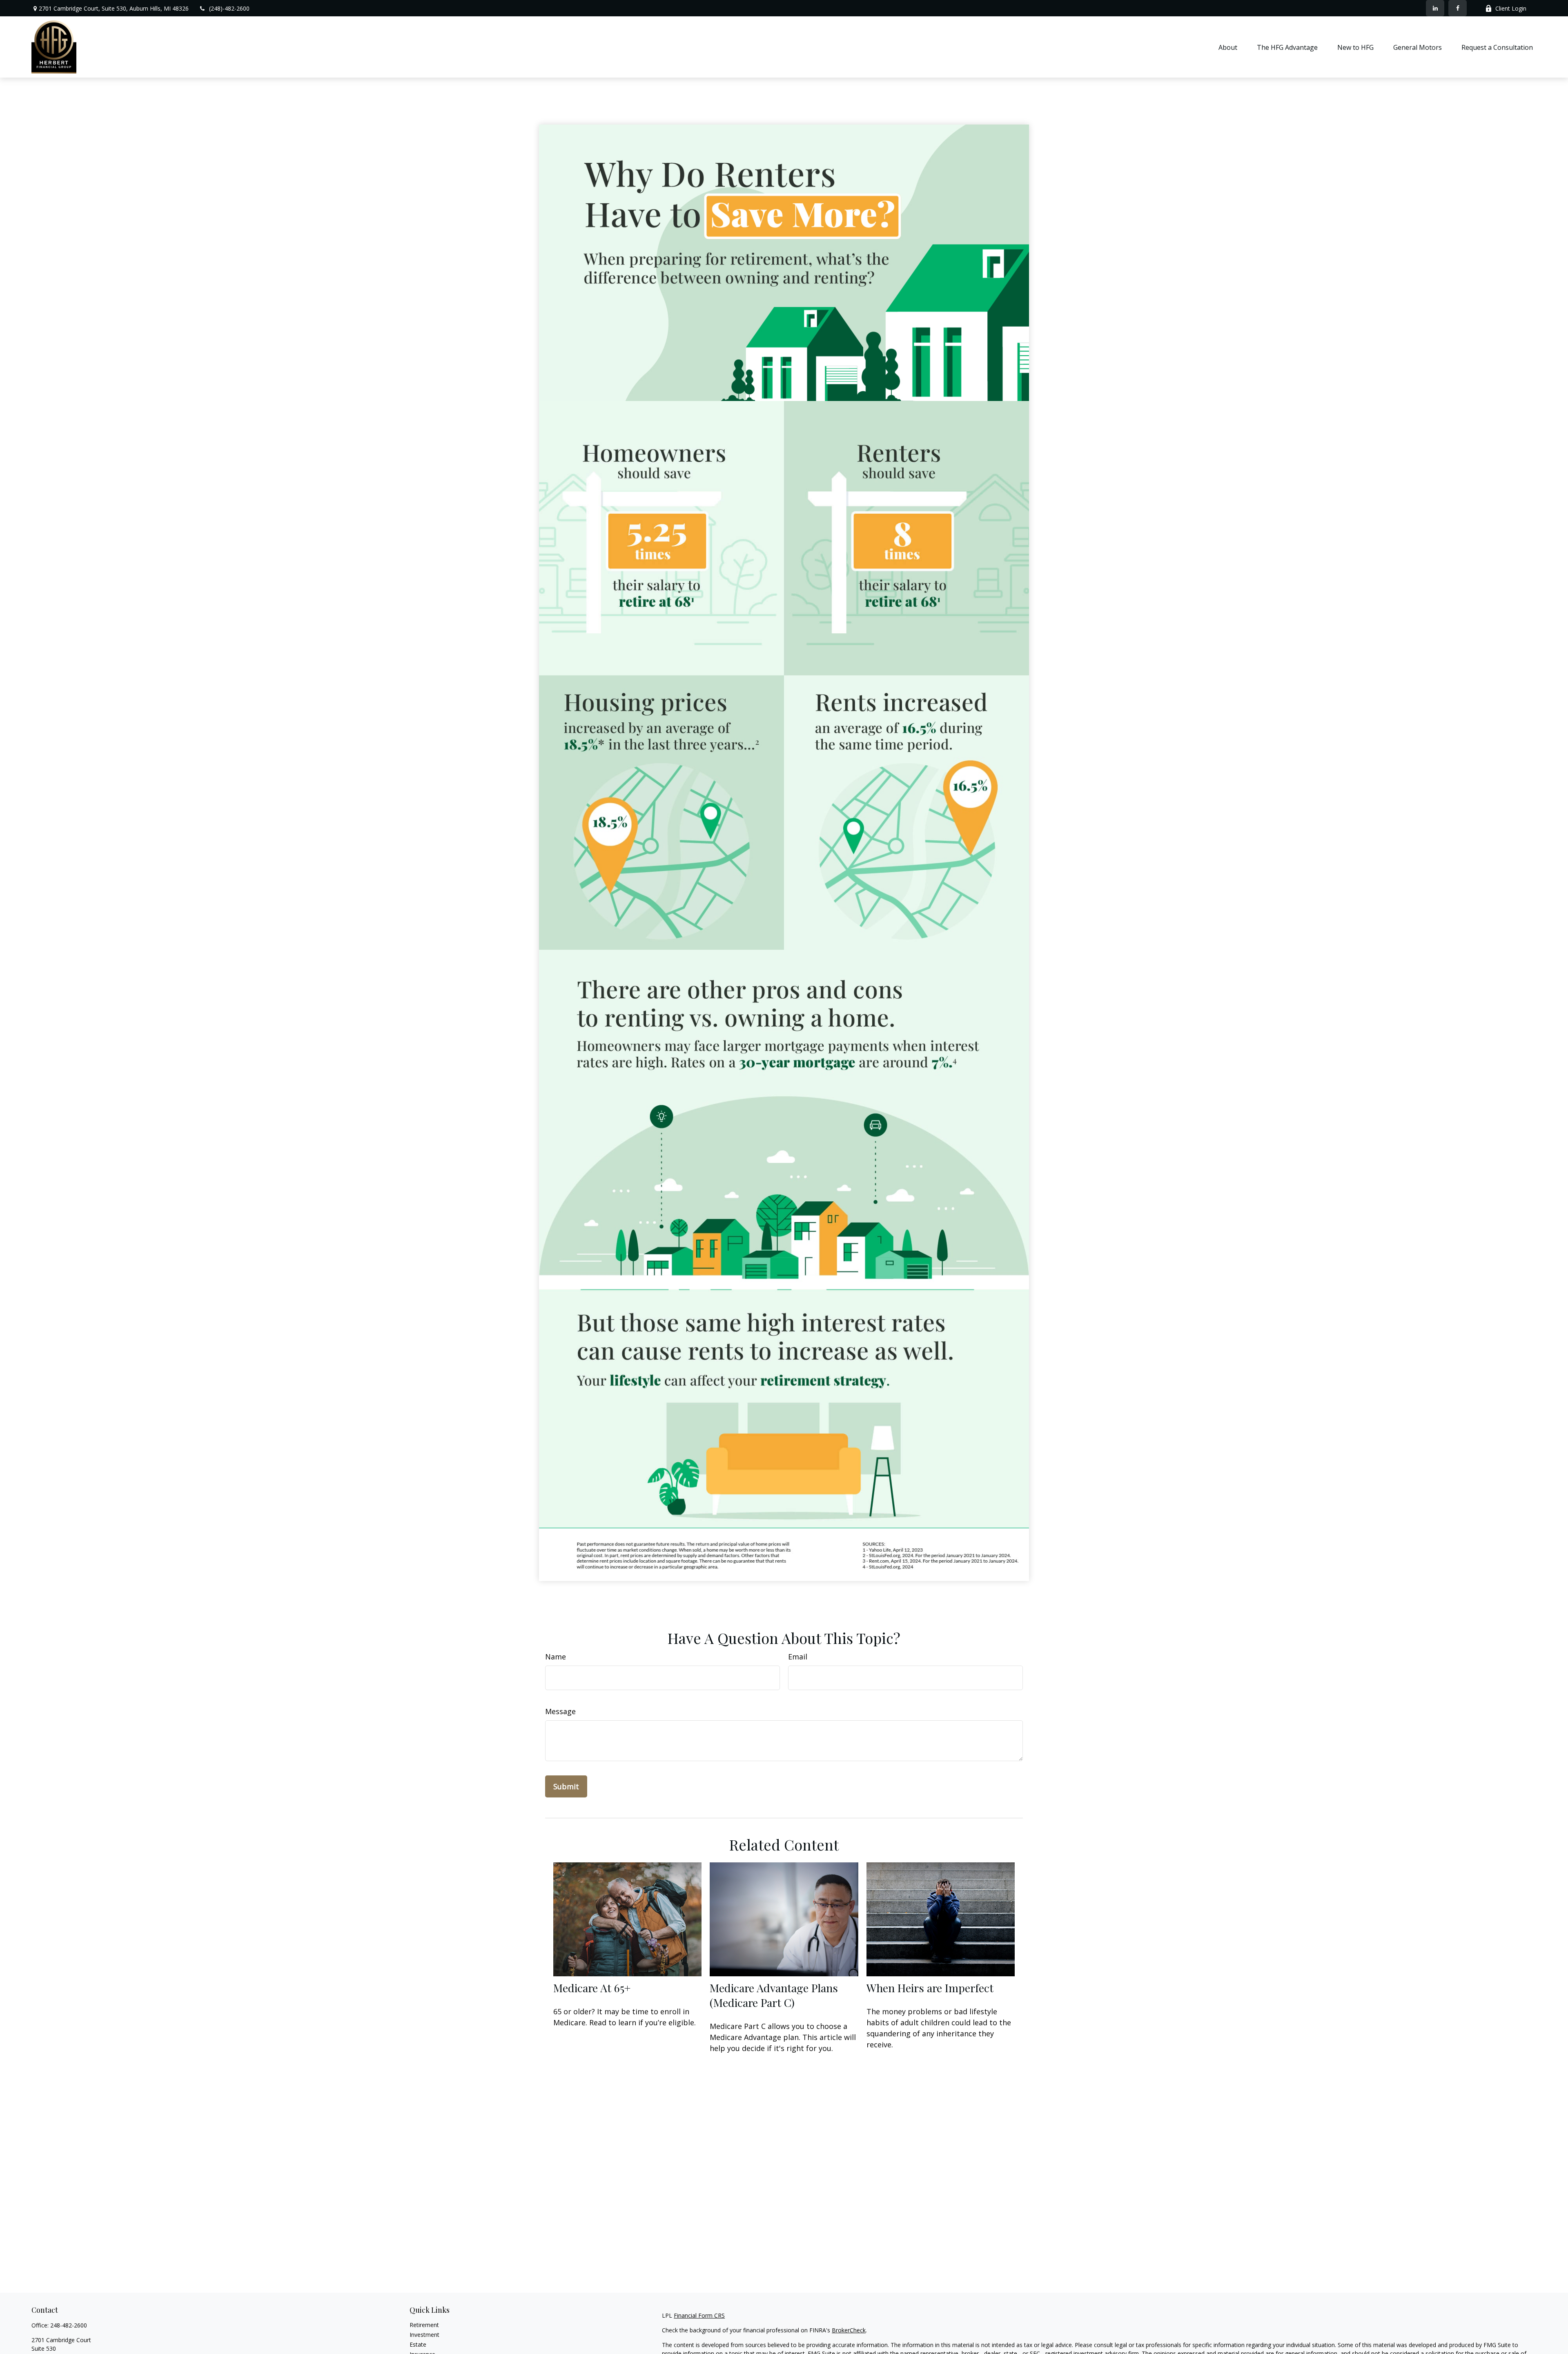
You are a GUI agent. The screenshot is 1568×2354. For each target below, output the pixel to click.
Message (560, 1711)
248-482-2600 (69, 2325)
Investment (424, 2335)
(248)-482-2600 (229, 8)
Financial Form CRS (699, 2315)
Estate (418, 2344)
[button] (1228, 47)
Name (556, 1657)
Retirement (424, 2325)
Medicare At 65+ (592, 1988)
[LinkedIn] (1435, 8)
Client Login (1511, 8)
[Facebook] (1458, 8)
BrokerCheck (849, 2330)
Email (798, 1657)
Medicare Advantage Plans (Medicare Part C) (774, 1995)
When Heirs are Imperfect (930, 1988)
